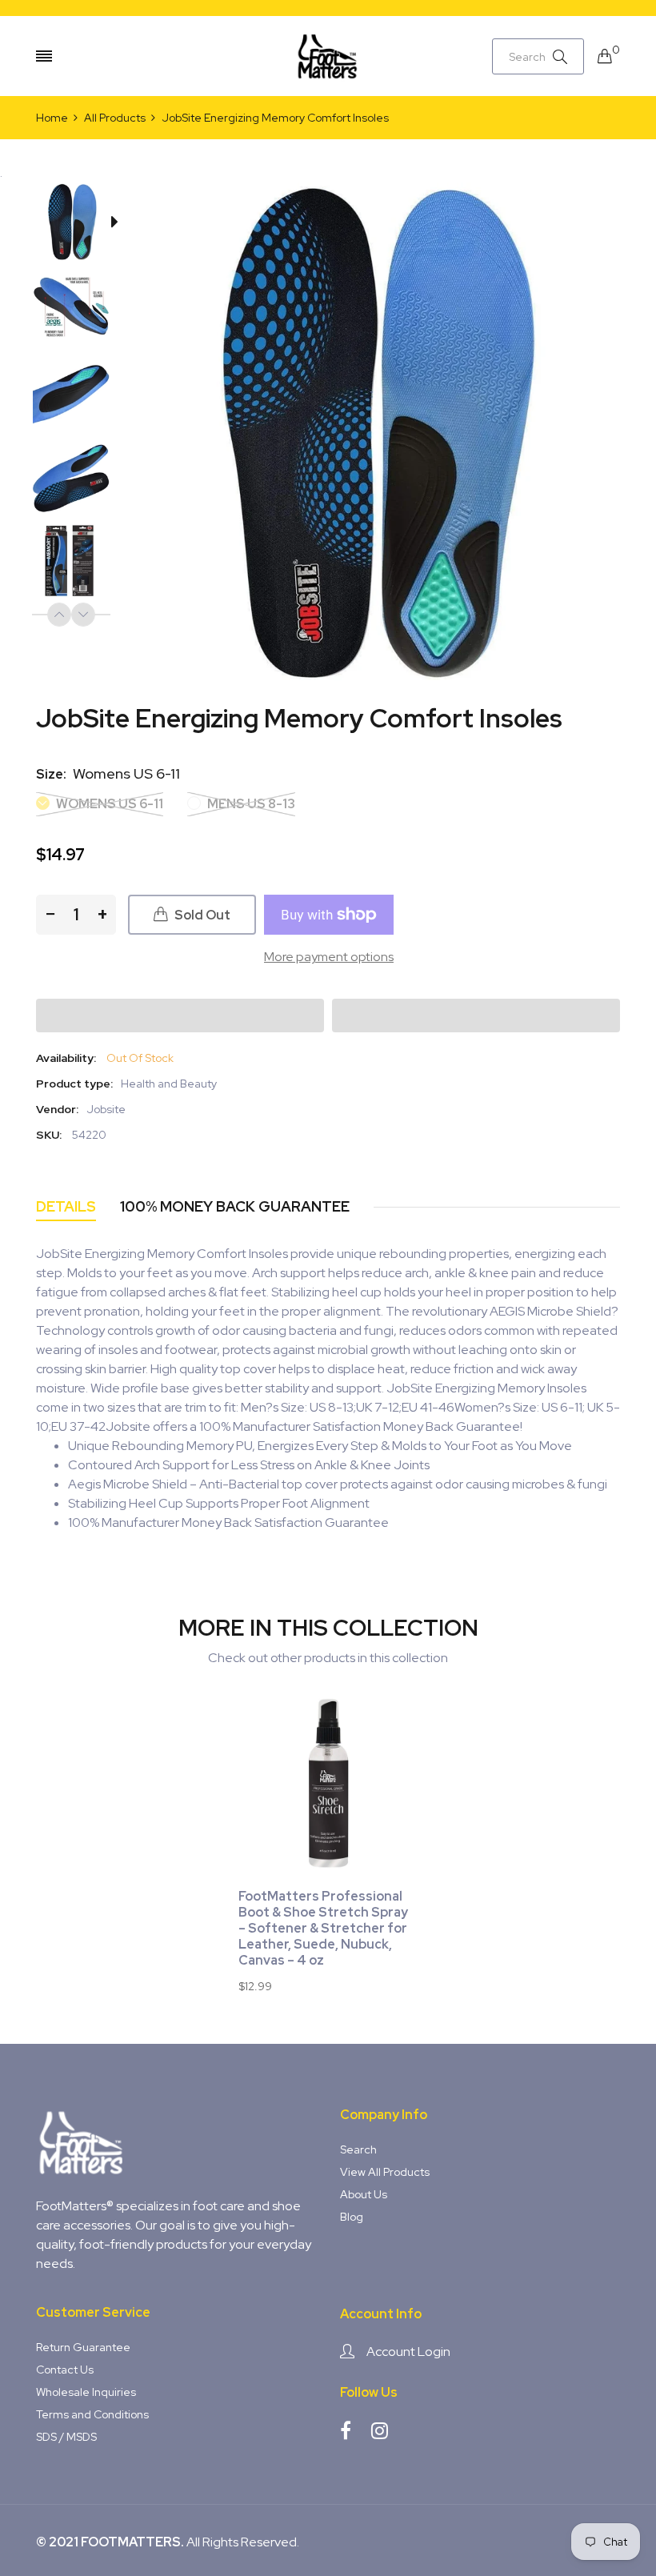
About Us (364, 2194)
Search (358, 2149)
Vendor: (57, 1109)
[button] (180, 1016)
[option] (79, 225)
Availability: (66, 1058)
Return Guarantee (83, 2347)
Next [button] (83, 615)
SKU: (49, 1135)
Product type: (74, 1084)
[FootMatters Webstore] (328, 56)
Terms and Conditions (92, 2414)
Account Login (408, 2352)
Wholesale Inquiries (86, 2392)
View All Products (385, 2172)
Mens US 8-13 (250, 804)
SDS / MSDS (66, 2437)
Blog (352, 2217)
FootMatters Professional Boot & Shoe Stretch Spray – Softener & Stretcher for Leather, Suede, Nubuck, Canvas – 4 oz (323, 1929)
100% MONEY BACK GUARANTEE (235, 1206)
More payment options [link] (329, 957)
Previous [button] (59, 615)
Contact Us (65, 2370)
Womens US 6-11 (108, 804)
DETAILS (66, 1206)
